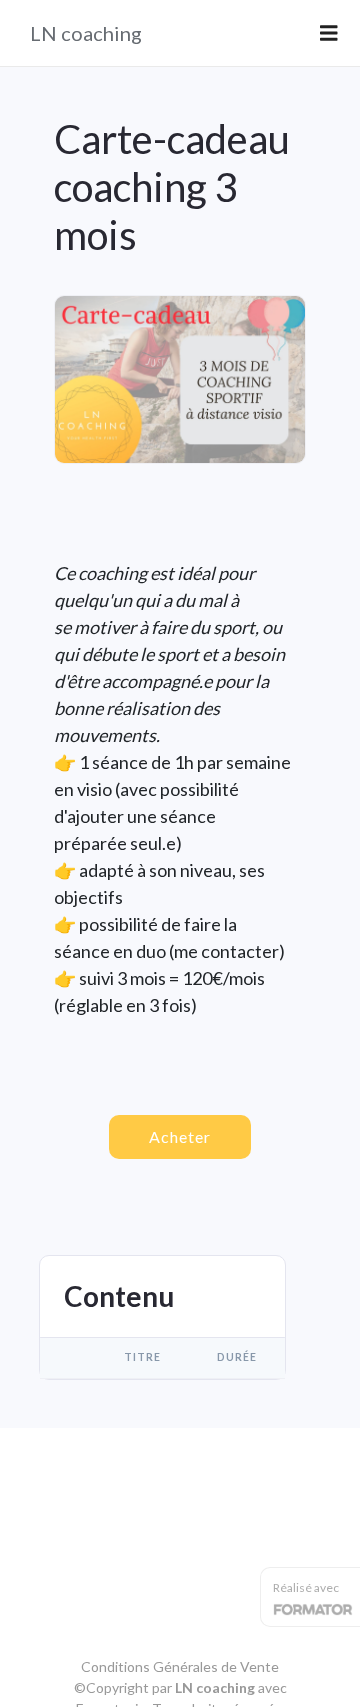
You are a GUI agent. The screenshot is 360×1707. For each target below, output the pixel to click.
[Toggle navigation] (329, 33)
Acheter (180, 1136)
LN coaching (86, 33)
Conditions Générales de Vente (180, 1666)
